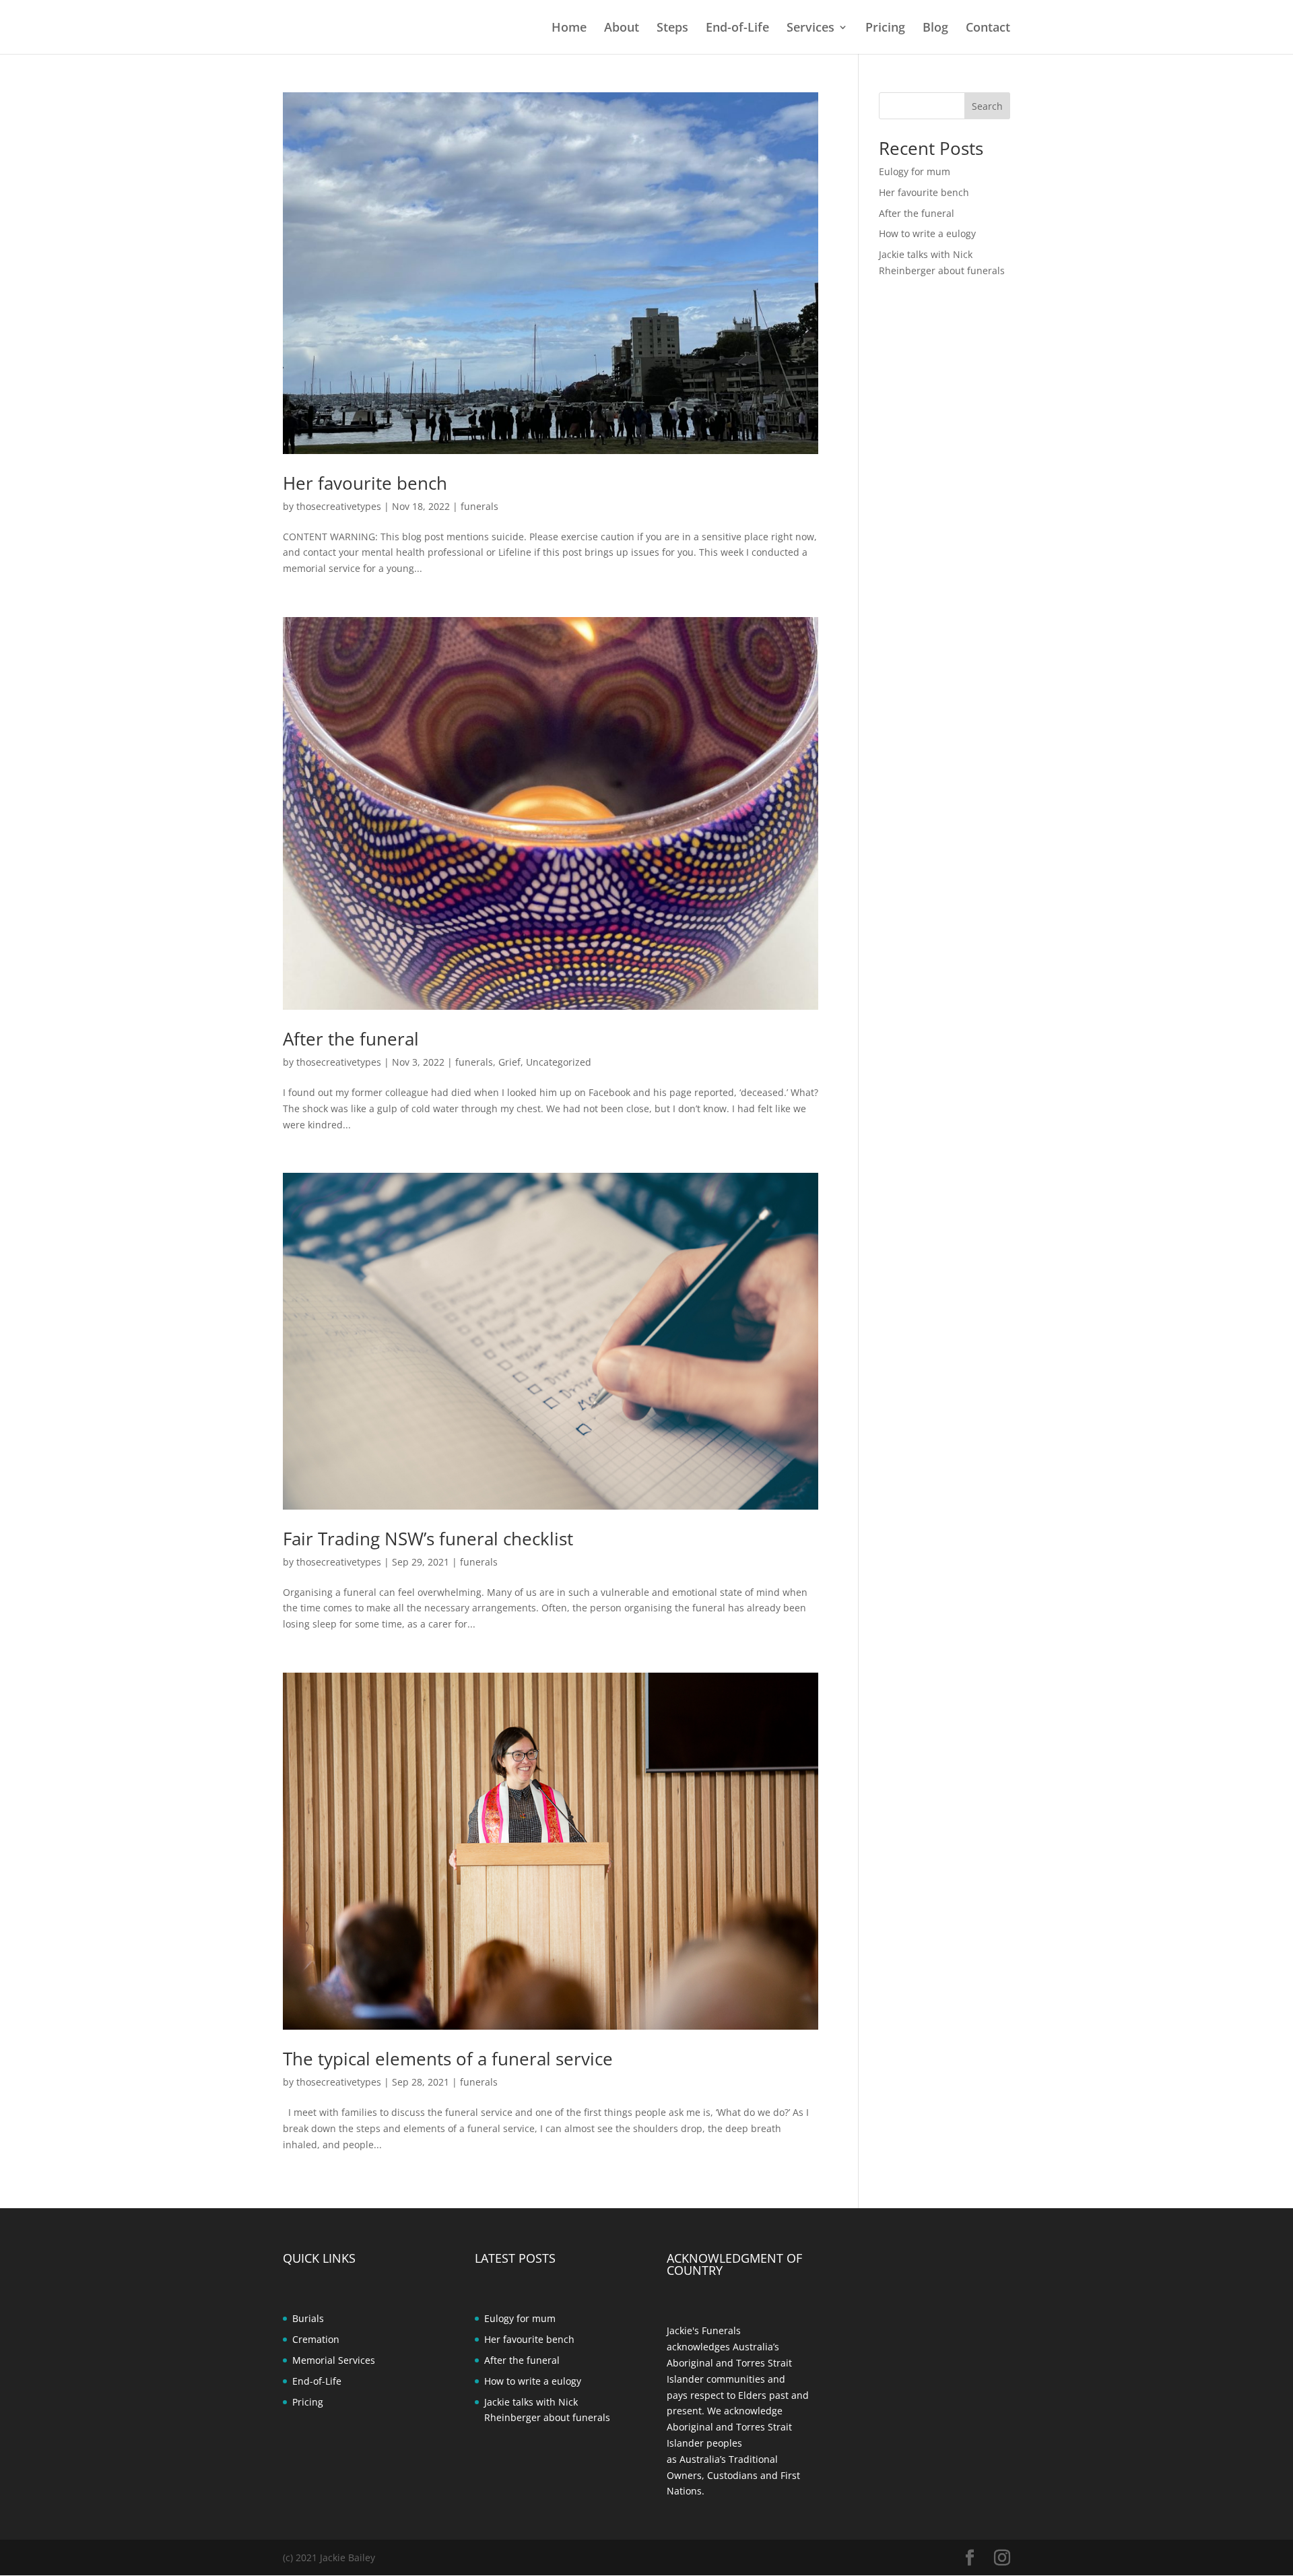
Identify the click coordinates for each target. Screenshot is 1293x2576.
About (622, 29)
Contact (988, 29)
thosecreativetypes (339, 506)
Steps (672, 29)
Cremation (316, 2339)
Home (569, 29)
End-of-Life (737, 29)
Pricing (885, 29)
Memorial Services (334, 2360)
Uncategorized (559, 1062)
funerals (479, 506)
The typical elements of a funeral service (448, 2059)
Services (810, 29)
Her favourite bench (365, 483)
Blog (935, 29)
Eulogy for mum (915, 171)
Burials (308, 2318)
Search (987, 106)
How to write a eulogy (927, 233)
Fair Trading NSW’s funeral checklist (428, 1539)
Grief (509, 1062)
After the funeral (351, 1039)
